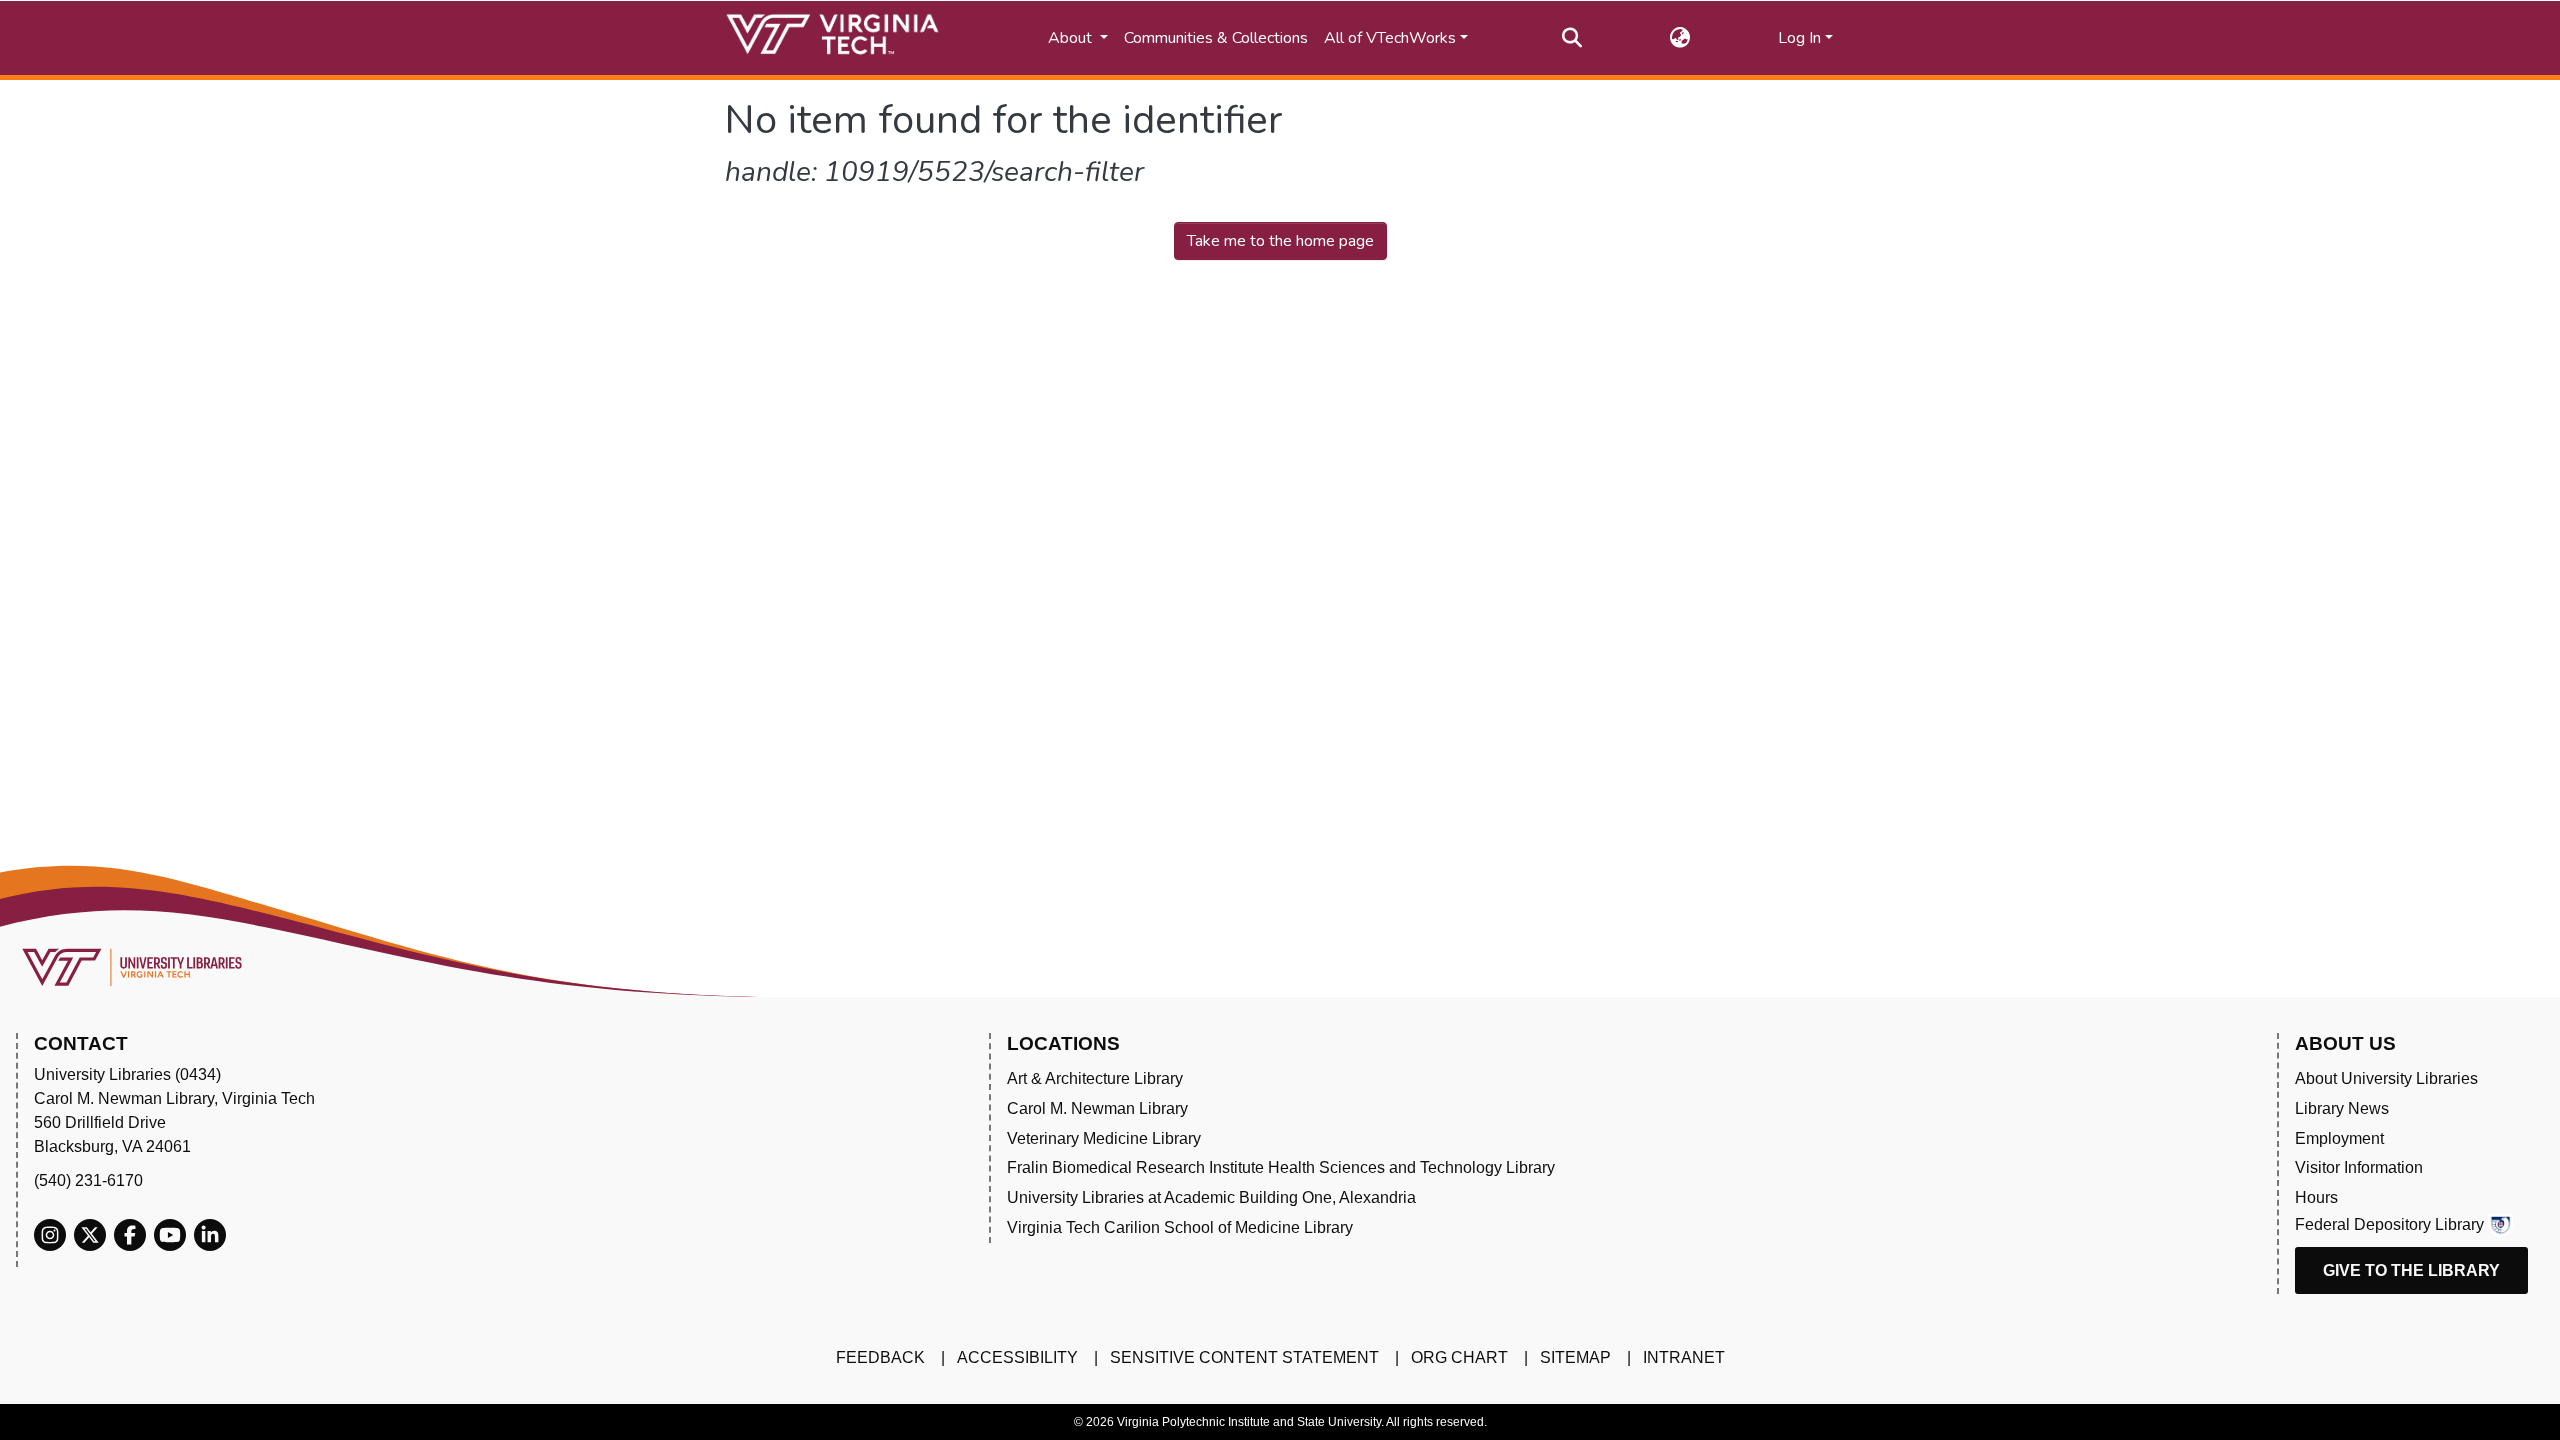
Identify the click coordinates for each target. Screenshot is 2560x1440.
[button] (1680, 38)
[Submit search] (1572, 38)
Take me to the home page (1280, 241)
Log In (1799, 38)
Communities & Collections (1216, 38)
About (1072, 38)
